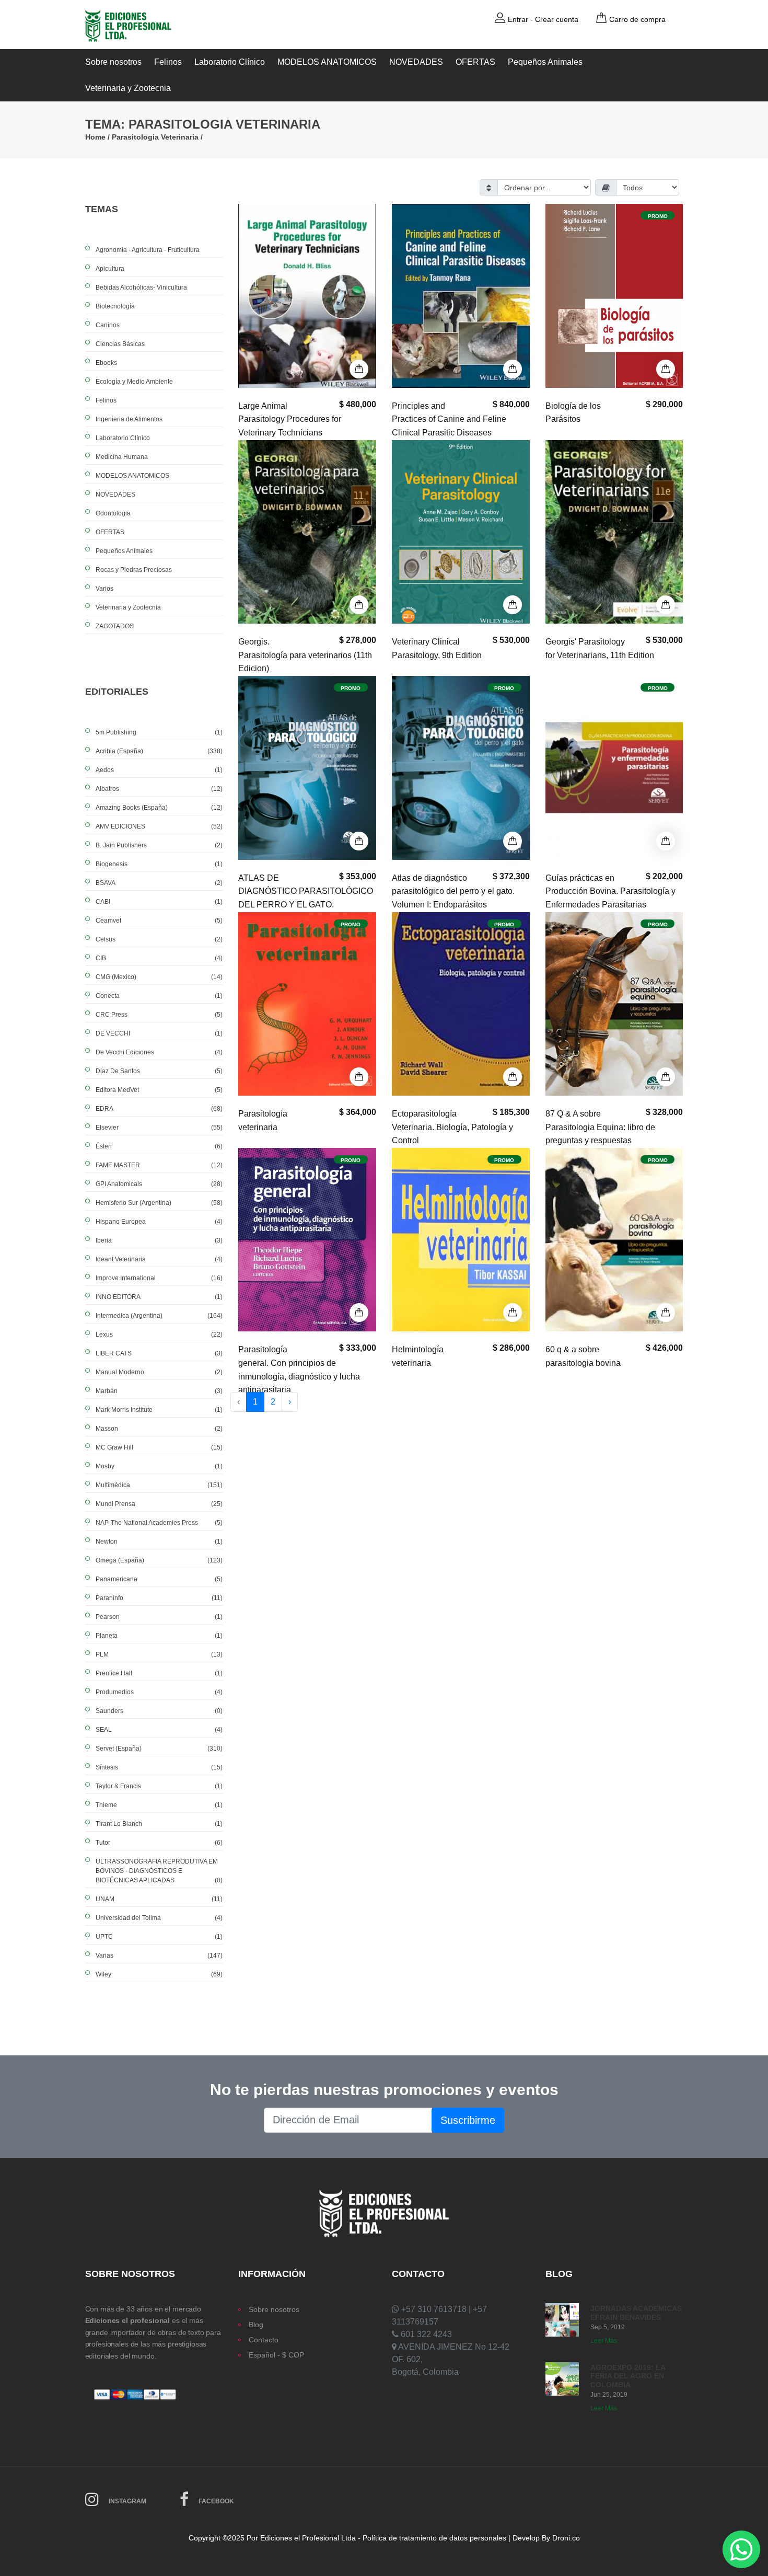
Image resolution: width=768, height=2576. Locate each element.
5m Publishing (159, 732)
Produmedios (159, 1692)
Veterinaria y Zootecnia (128, 88)
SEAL (159, 1730)
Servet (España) (159, 1749)
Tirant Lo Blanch (159, 1824)
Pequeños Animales (545, 62)
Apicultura (110, 269)
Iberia (159, 1240)
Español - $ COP (276, 2355)
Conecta (159, 996)
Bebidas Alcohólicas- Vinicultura (141, 287)
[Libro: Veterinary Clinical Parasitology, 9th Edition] (461, 531)
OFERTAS (475, 62)
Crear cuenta (557, 19)
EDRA (159, 1109)
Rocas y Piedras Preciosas (134, 570)
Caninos (108, 325)
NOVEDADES (416, 62)
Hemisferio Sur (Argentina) (159, 1203)
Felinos (168, 62)
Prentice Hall (159, 1673)
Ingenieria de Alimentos (129, 419)
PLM (159, 1654)
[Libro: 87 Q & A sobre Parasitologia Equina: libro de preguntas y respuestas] (614, 1003)
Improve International (159, 1278)
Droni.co (566, 2538)
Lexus (159, 1335)
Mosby (159, 1466)
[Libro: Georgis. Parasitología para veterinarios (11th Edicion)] (307, 531)
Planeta (159, 1636)
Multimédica (159, 1485)
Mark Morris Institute (159, 1410)
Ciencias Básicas (120, 344)
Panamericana (159, 1579)
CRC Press (159, 1015)
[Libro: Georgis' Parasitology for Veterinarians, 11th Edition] (614, 531)
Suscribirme (468, 2120)
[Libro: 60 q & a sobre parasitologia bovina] (614, 1239)
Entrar (518, 19)
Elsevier (159, 1128)
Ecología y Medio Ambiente (134, 382)
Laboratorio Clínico (230, 62)
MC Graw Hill (159, 1447)
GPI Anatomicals (159, 1184)
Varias (159, 1956)
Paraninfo (159, 1598)
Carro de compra (637, 19)
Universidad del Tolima (159, 1918)
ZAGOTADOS (115, 626)
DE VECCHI (159, 1033)
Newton (159, 1542)
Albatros (159, 789)
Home (95, 137)
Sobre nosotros (113, 62)
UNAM (159, 1899)
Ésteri (159, 1146)
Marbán (159, 1391)
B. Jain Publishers (159, 845)
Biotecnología (115, 306)
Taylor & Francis (159, 1786)
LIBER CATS (159, 1353)
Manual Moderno (159, 1372)
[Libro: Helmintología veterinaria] (461, 1239)
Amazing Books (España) (159, 808)
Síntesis (159, 1767)
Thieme (159, 1805)
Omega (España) (159, 1560)
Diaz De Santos (159, 1071)
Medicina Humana (122, 457)
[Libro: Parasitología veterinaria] (307, 1003)
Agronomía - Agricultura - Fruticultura (148, 250)
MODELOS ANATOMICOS (327, 62)
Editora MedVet (159, 1090)
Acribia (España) (159, 751)
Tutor (159, 1843)
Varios (104, 589)
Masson (159, 1429)
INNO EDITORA (159, 1297)
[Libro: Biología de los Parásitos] (614, 295)
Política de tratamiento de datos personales (434, 2538)
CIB (159, 958)
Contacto (264, 2340)
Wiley (159, 1974)
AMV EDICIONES (159, 826)
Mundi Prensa (159, 1504)
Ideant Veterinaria (159, 1259)
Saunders (159, 1711)
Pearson (159, 1617)
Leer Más (604, 2341)
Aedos (159, 770)
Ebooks (106, 363)
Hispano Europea (159, 1222)
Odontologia (113, 513)
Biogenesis (159, 864)
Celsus (159, 939)
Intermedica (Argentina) (159, 1316)
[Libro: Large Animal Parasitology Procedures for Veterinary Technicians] (307, 295)
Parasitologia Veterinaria (155, 137)
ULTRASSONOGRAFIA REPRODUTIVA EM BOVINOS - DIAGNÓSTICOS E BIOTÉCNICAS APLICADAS (159, 1871)
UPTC (159, 1937)
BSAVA (159, 883)
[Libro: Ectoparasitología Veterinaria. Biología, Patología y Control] (461, 1003)
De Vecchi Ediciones (159, 1052)
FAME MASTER (159, 1165)
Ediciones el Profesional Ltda (308, 2538)
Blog (256, 2325)
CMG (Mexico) (159, 977)
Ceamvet (159, 921)
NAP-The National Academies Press (159, 1523)
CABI (159, 902)
